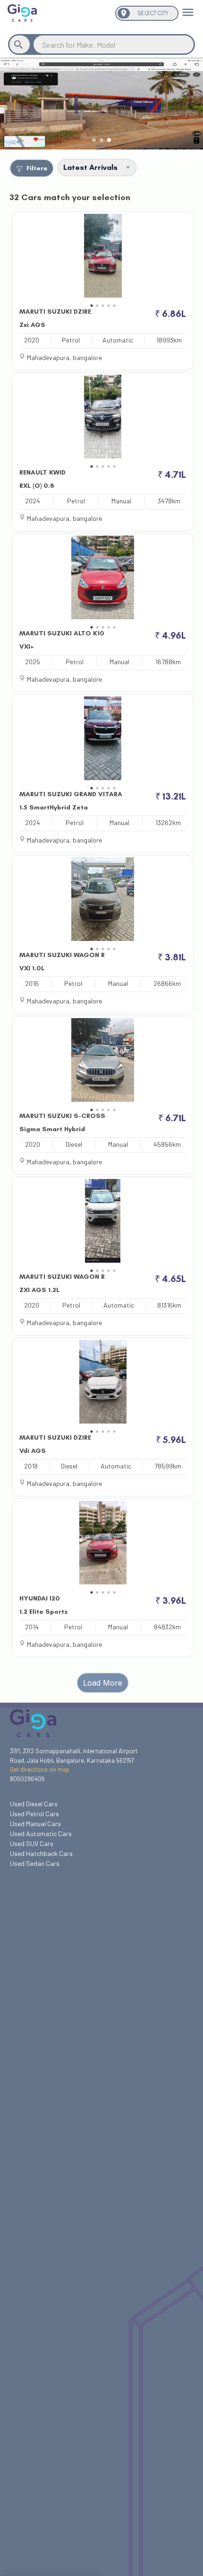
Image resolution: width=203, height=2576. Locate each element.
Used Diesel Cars (34, 1804)
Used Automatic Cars (41, 1833)
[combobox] (114, 45)
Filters (37, 168)
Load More (103, 1683)
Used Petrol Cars (34, 1814)
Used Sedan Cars (35, 1863)
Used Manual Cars (35, 1824)
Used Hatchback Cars (41, 1853)
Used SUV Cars (32, 1843)
